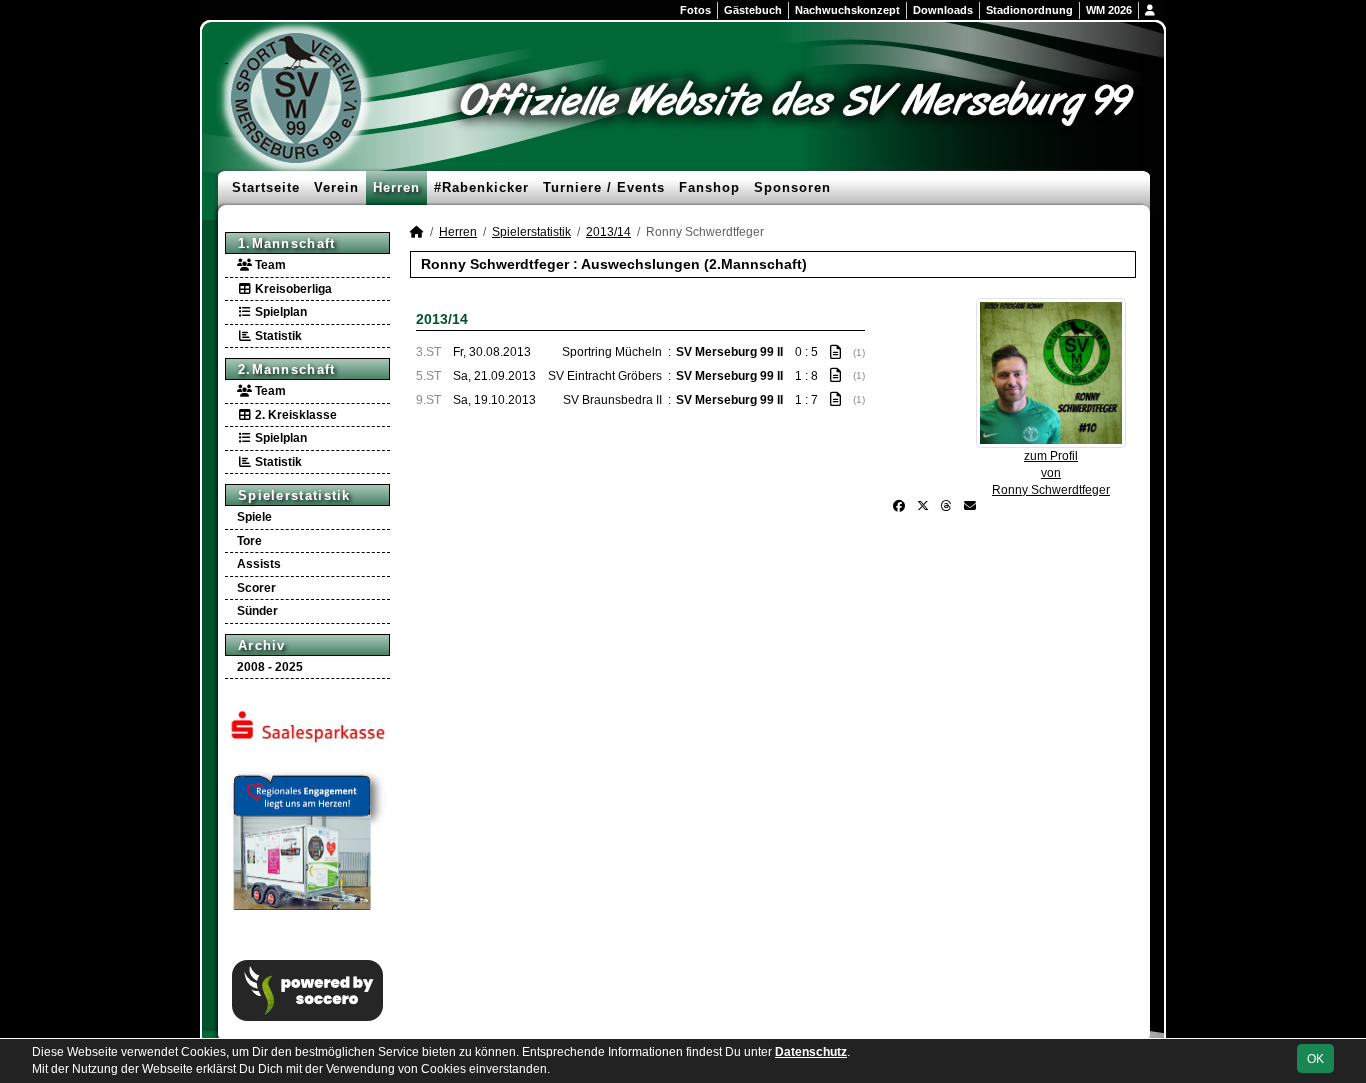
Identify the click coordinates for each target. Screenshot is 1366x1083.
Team (269, 265)
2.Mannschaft (287, 369)
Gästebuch (753, 10)
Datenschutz (811, 1052)
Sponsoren (792, 187)
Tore (249, 541)
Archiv (262, 645)
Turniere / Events (604, 187)
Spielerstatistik (294, 495)
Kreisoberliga (292, 289)
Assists (259, 564)
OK (1315, 1059)
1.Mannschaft (287, 243)
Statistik (277, 336)
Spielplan (279, 312)
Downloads (943, 10)
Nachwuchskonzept (847, 10)
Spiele (254, 517)
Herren (396, 187)
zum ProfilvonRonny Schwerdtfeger (1051, 473)
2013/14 (608, 232)
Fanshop (709, 187)
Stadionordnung (1029, 10)
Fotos (695, 10)
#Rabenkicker (481, 187)
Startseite (266, 187)
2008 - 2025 (270, 667)
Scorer (256, 588)
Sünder (257, 611)
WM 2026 (1109, 10)
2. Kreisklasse (294, 415)
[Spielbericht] (835, 352)
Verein (336, 187)
